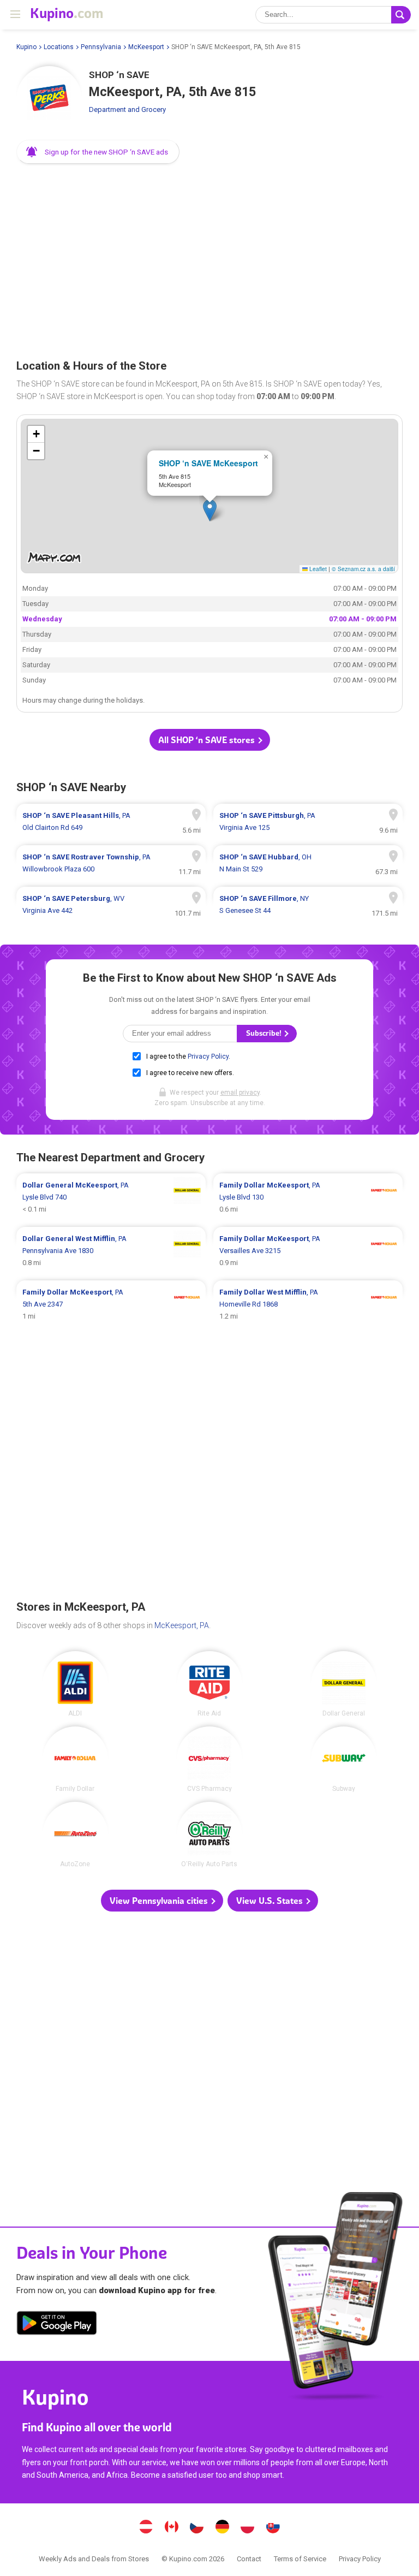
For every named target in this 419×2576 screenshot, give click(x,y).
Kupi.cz (197, 2528)
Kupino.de (222, 2528)
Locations (59, 47)
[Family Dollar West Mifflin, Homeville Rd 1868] (308, 1304)
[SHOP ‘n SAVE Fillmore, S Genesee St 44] (308, 905)
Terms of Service (300, 2559)
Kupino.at (146, 2528)
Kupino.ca (171, 2528)
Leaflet (317, 569)
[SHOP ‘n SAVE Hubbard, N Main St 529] (308, 863)
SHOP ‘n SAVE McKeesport (208, 463)
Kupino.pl (248, 2528)
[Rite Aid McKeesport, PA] (209, 1684)
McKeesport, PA (182, 1625)
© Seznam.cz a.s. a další (363, 569)
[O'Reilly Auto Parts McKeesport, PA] (209, 1835)
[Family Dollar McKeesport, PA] (75, 1759)
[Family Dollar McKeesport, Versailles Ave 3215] (308, 1251)
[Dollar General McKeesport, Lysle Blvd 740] (111, 1197)
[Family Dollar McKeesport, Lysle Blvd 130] (308, 1197)
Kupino (26, 47)
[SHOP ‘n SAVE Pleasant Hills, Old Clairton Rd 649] (111, 822)
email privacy (240, 1093)
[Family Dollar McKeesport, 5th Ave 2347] (111, 1304)
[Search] (401, 15)
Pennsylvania (101, 47)
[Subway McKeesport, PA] (344, 1759)
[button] (98, 152)
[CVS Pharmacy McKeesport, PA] (209, 1759)
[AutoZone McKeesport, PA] (75, 1835)
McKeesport (146, 47)
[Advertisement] (209, 258)
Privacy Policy (208, 1056)
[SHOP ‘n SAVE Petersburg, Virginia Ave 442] (111, 905)
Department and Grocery (127, 109)
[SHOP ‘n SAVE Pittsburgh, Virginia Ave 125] (308, 822)
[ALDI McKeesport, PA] (75, 1684)
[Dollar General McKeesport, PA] (344, 1684)
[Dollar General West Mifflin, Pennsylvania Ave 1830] (111, 1251)
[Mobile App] (57, 2325)
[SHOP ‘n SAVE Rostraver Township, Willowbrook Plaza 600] (111, 863)
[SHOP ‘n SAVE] (49, 99)
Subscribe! (265, 1033)
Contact (249, 2559)
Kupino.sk (273, 2528)
